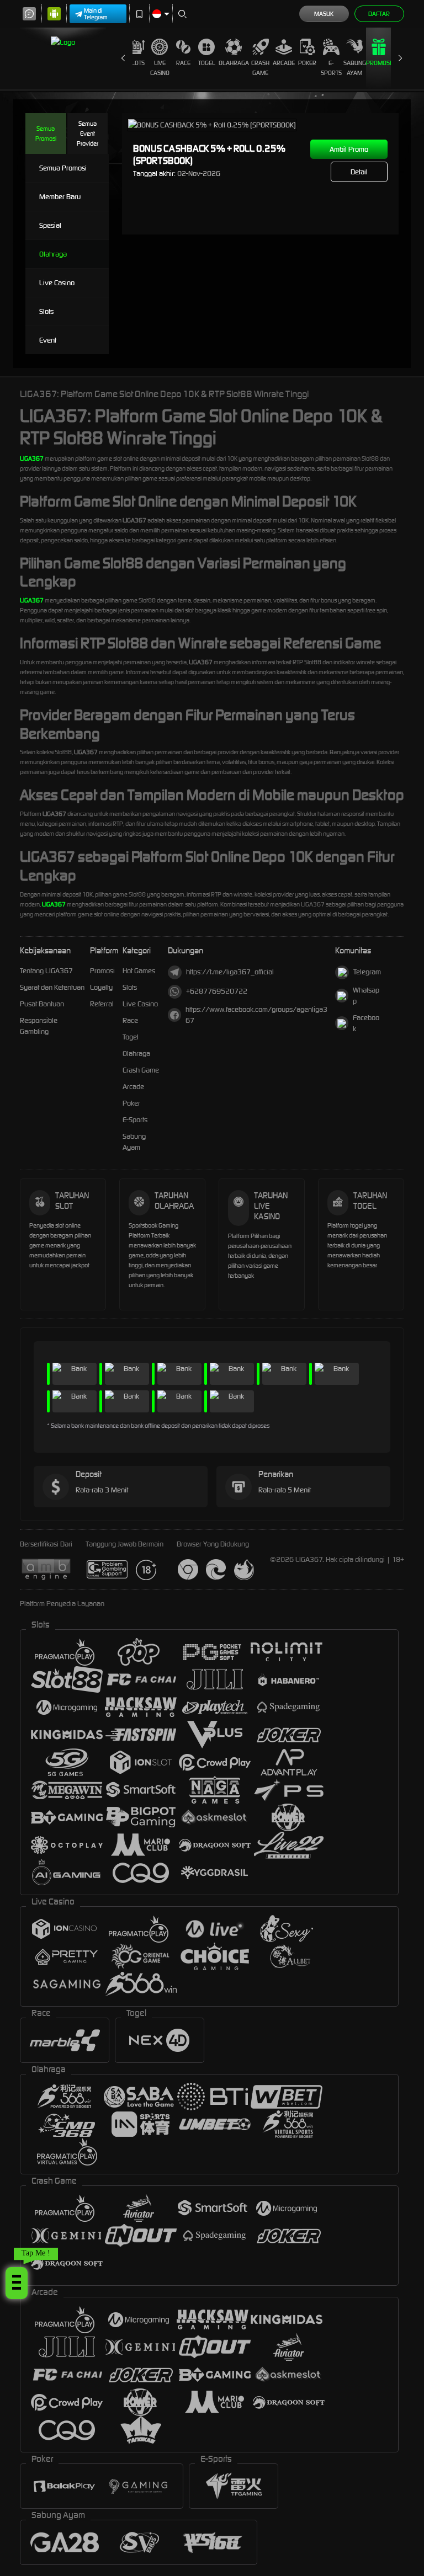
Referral (102, 1004)
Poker (307, 63)
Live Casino (160, 68)
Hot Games (139, 971)
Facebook (366, 1023)
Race (183, 63)
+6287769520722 (217, 991)
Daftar (379, 14)
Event (48, 340)
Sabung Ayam (355, 68)
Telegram (367, 972)
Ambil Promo (349, 149)
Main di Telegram (96, 14)
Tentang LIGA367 (46, 971)
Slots (136, 63)
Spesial (50, 225)
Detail (359, 172)
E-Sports (331, 68)
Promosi (378, 63)
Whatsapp (366, 996)
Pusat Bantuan (42, 1004)
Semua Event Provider (88, 134)
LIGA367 (32, 458)
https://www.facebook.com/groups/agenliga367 (256, 1015)
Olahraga (234, 63)
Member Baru (60, 197)
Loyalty (101, 987)
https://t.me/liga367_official (230, 972)
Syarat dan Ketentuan (52, 987)
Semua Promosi (46, 134)
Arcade (284, 63)
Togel (207, 63)
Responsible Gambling (39, 1026)
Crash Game (260, 68)
